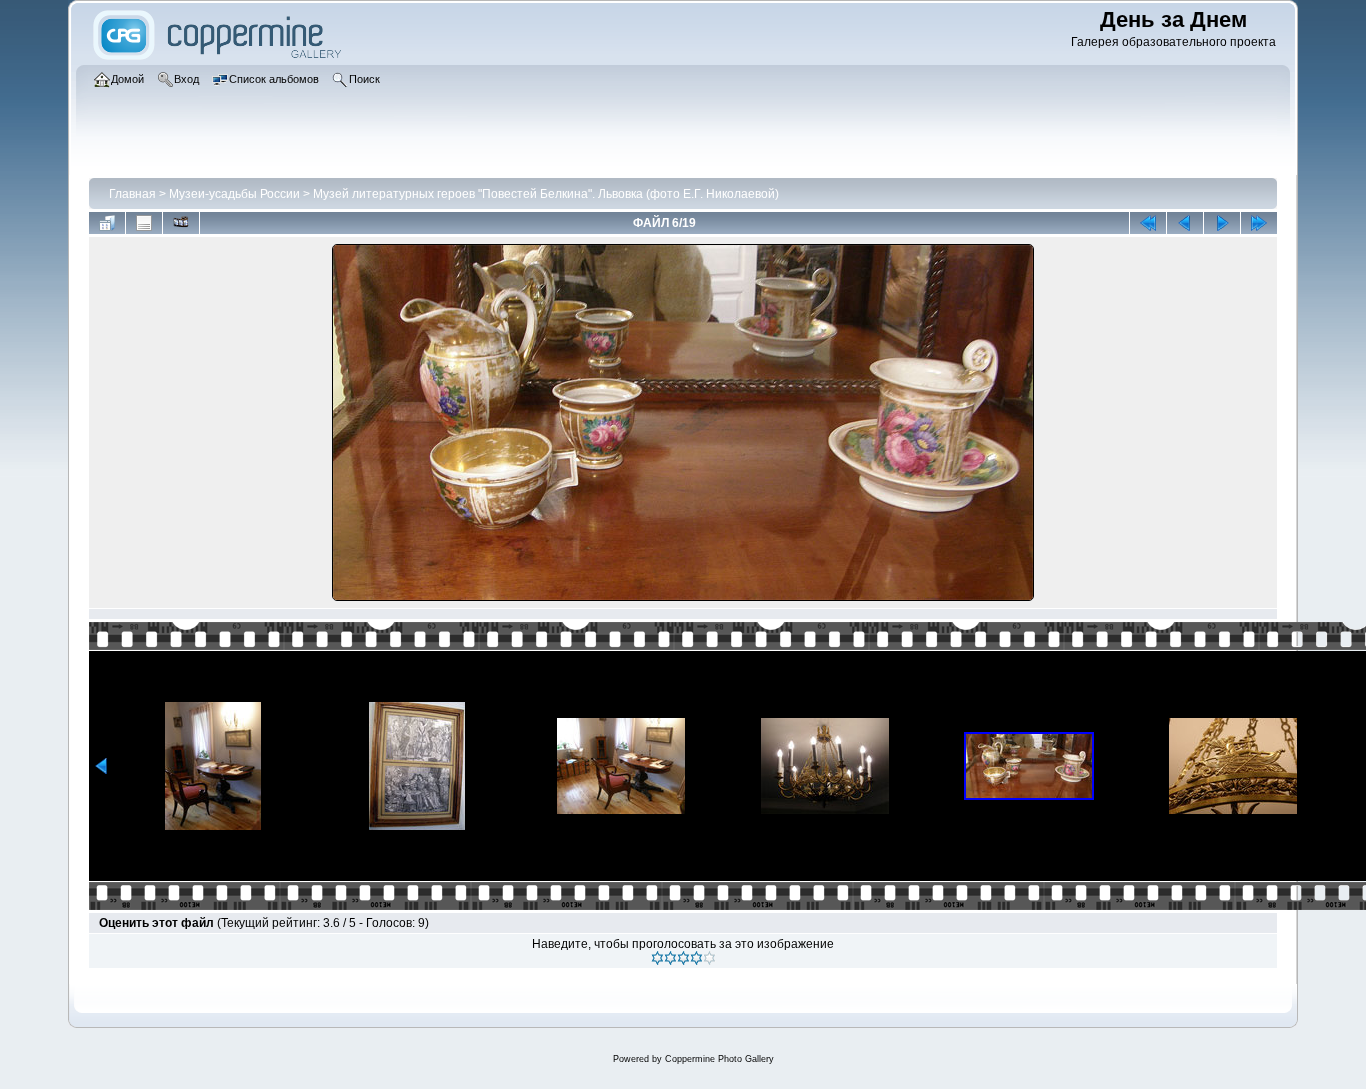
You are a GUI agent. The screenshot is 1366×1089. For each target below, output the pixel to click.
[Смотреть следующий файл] (1222, 223)
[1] (657, 958)
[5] (709, 958)
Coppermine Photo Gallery (719, 1059)
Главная (132, 194)
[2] (670, 958)
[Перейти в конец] (1259, 223)
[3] (683, 958)
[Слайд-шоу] (181, 223)
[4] (696, 958)
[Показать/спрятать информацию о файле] (144, 223)
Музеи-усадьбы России (234, 194)
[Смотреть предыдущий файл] (1185, 223)
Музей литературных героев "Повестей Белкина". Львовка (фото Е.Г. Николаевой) (546, 194)
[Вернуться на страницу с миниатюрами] (107, 223)
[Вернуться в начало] (1148, 223)
